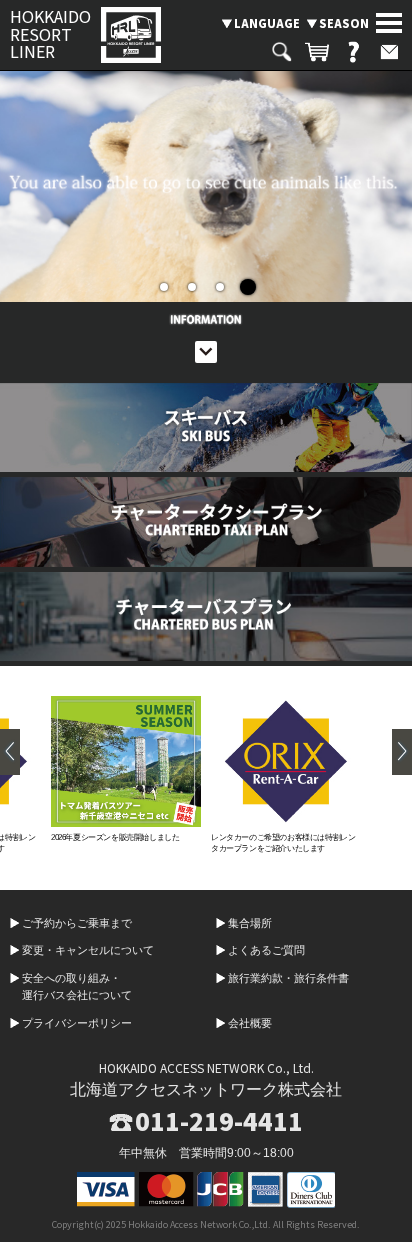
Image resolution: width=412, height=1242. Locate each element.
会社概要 (250, 1023)
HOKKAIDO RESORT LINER (50, 34)
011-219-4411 (219, 1121)
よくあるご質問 (266, 950)
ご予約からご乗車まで (77, 923)
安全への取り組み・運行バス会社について (77, 987)
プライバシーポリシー (77, 1023)
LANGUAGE (267, 23)
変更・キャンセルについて (88, 950)
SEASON (344, 23)
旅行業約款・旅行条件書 (288, 978)
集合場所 (250, 923)
